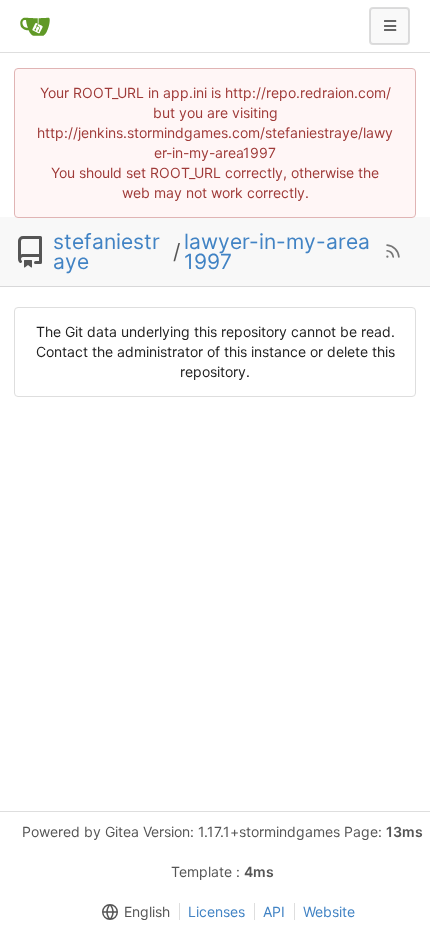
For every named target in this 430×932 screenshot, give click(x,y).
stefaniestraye (106, 252)
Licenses (216, 911)
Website (329, 911)
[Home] (35, 26)
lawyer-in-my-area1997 (277, 252)
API (274, 911)
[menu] (132, 912)
